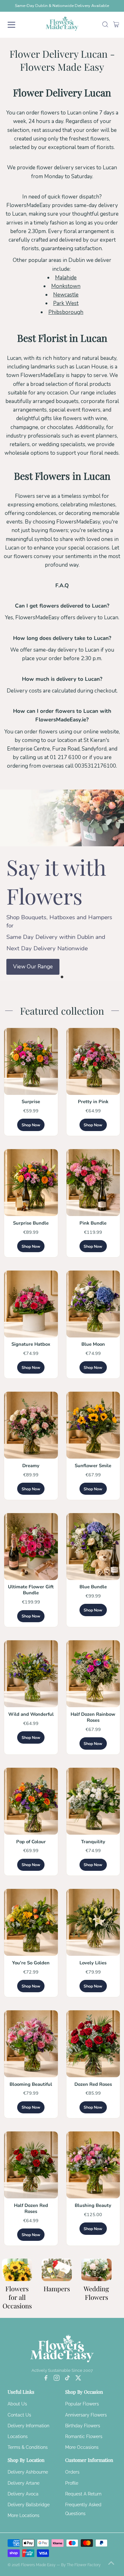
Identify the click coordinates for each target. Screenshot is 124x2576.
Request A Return (83, 2494)
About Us (17, 2404)
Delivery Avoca (23, 2494)
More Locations (24, 2515)
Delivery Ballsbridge (29, 2505)
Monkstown (66, 286)
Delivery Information (28, 2426)
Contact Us (19, 2415)
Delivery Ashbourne (28, 2472)
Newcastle (66, 295)
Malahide (66, 278)
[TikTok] (67, 2379)
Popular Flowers (82, 2404)
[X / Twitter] (78, 2379)
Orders (72, 2472)
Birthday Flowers (83, 2426)
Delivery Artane (24, 2483)
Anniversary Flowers (86, 2415)
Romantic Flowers (84, 2436)
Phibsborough (66, 312)
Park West (66, 303)
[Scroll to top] (111, 2563)
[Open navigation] (17, 25)
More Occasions (82, 2447)
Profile (72, 2483)
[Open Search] (105, 25)
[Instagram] (57, 2379)
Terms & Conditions (28, 2447)
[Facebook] (46, 2379)
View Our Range (33, 967)
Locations (18, 2436)
